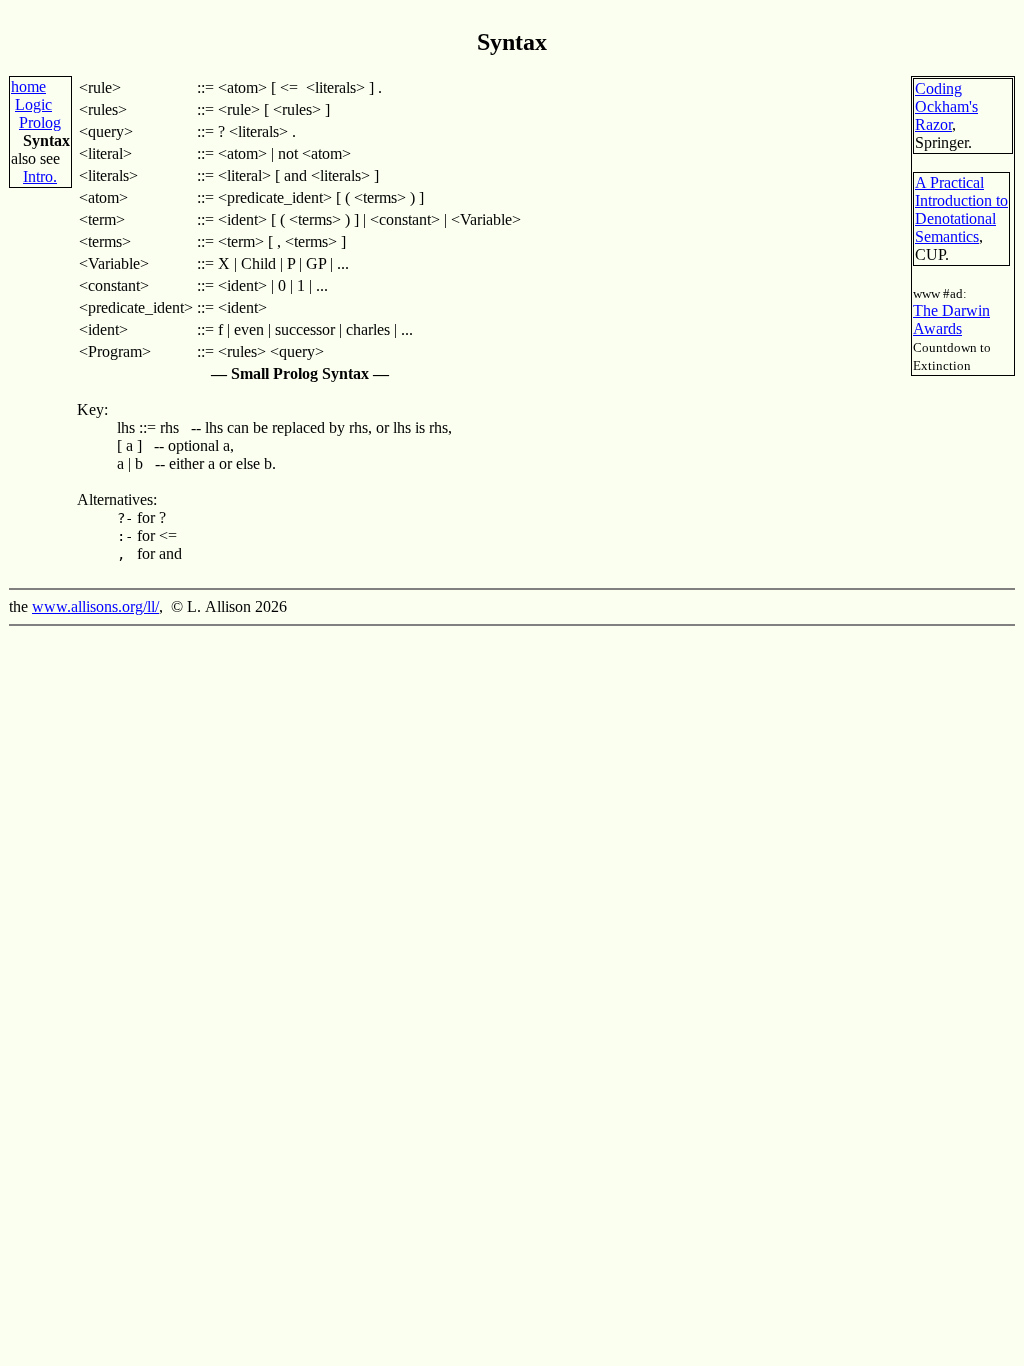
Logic (33, 104)
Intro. (40, 176)
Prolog (40, 122)
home (28, 86)
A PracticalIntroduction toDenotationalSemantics (961, 209)
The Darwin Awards (951, 319)
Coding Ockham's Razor (946, 106)
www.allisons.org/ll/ (95, 606)
